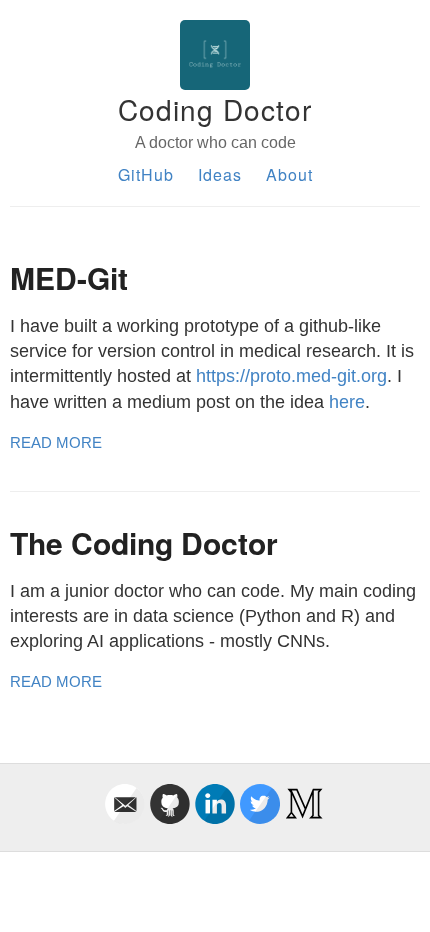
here (347, 402)
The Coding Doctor (144, 542)
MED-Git (69, 277)
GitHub (146, 174)
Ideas (220, 174)
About (289, 174)
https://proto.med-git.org (291, 376)
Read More (56, 442)
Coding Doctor (215, 109)
